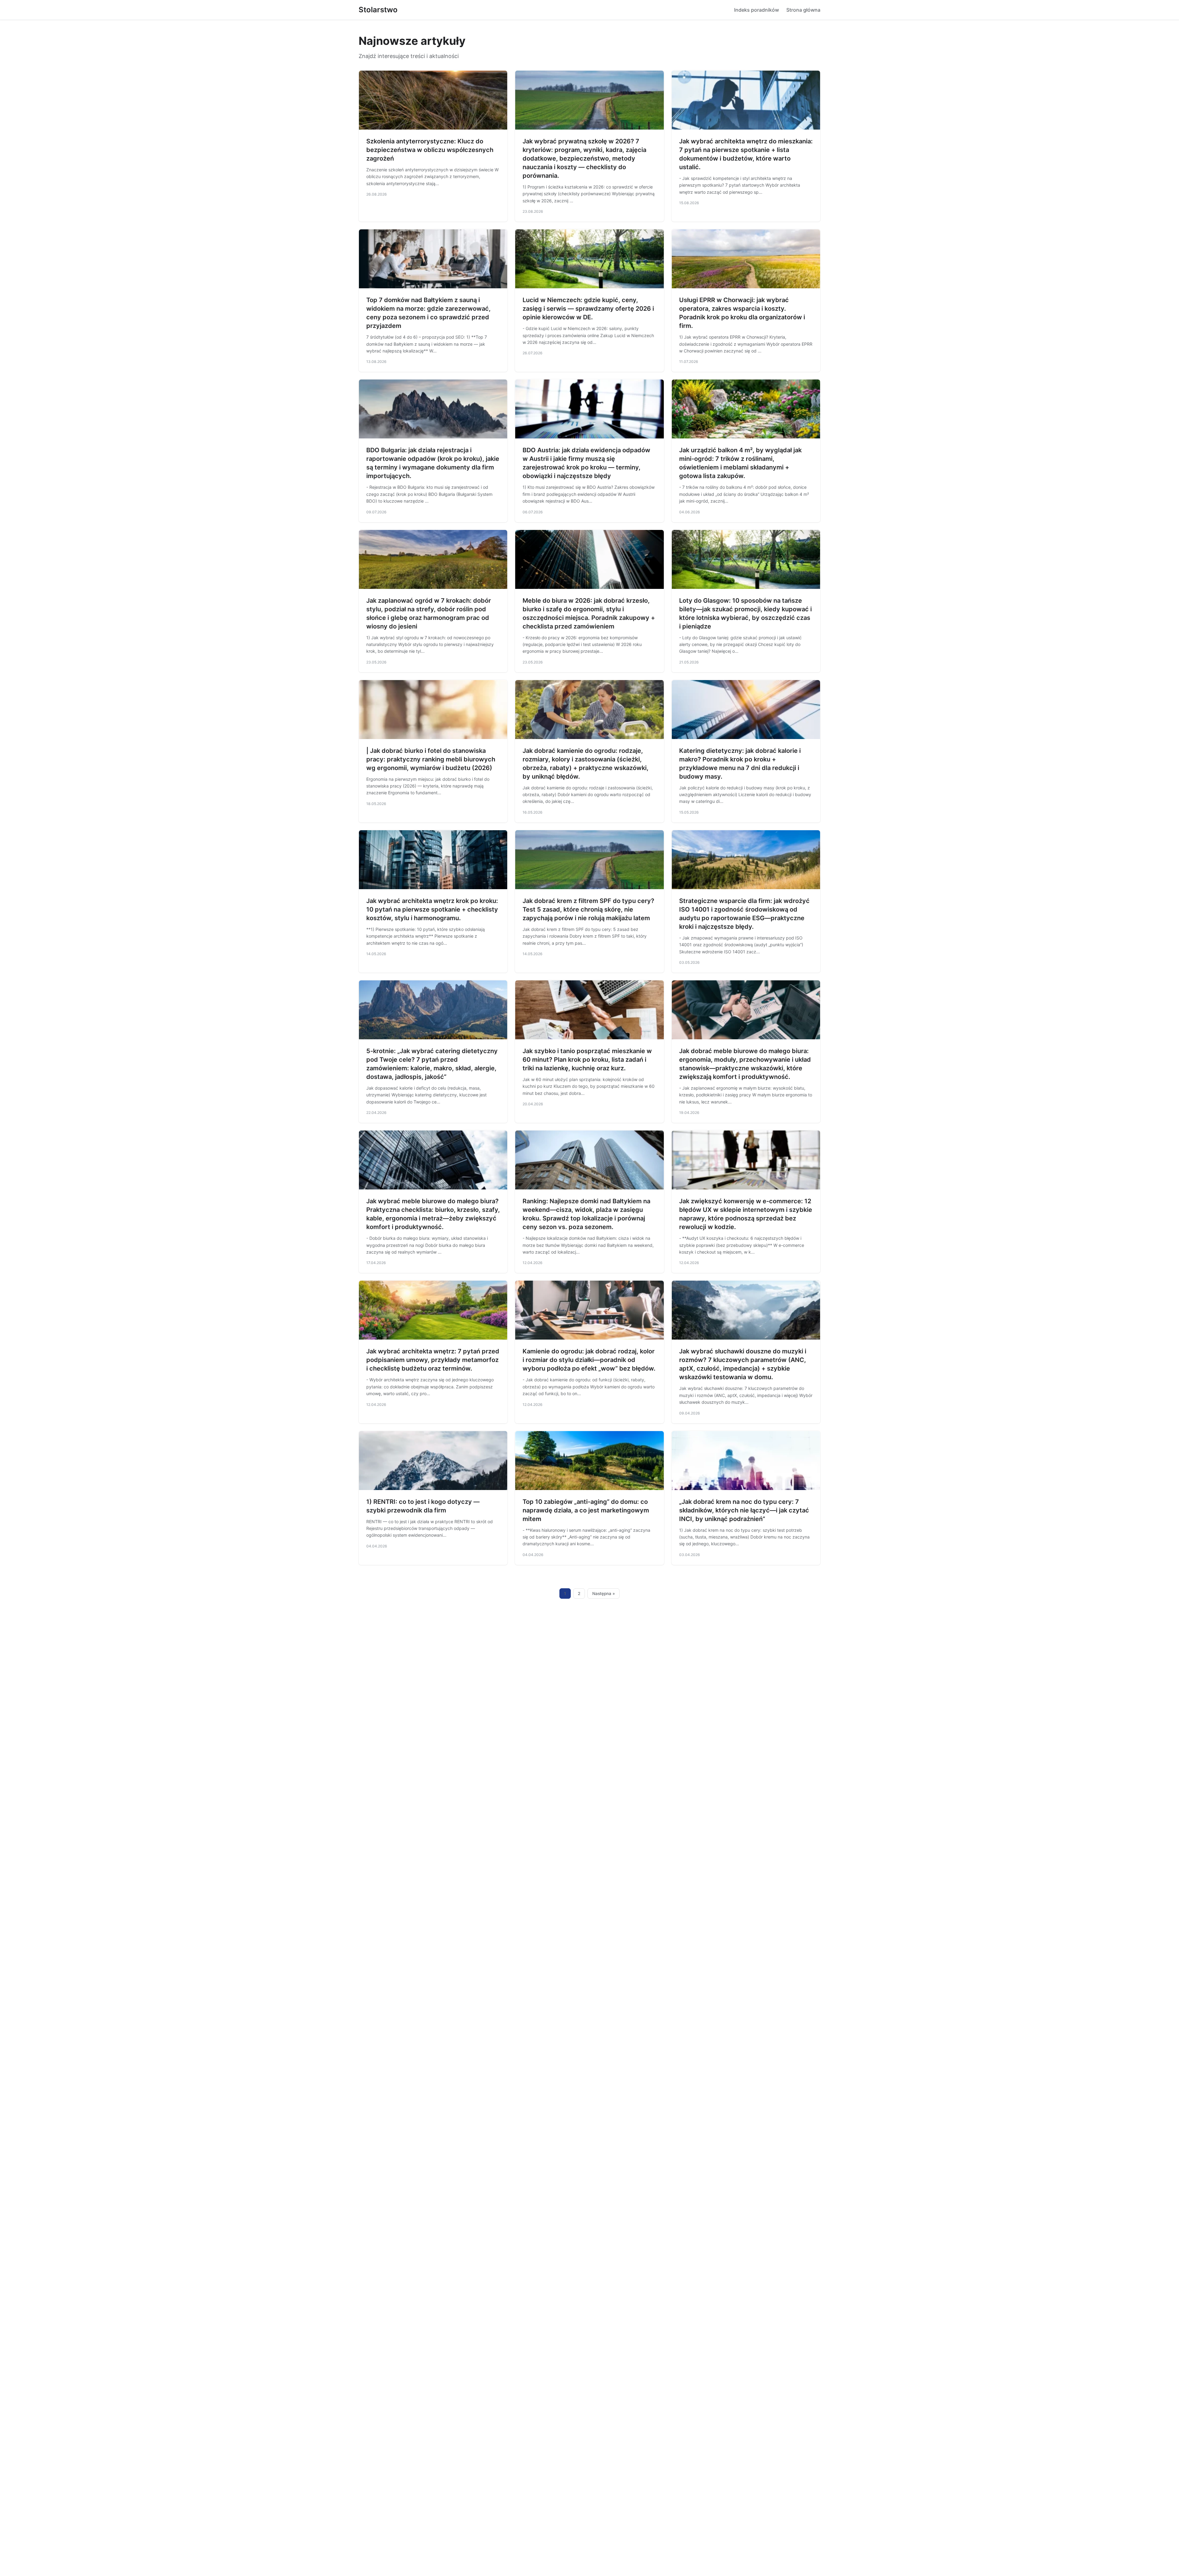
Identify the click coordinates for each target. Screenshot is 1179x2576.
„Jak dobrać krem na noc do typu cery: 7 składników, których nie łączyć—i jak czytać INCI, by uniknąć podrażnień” (744, 1510)
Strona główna (803, 10)
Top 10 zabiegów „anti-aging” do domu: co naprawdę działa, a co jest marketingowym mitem (586, 1510)
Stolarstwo (378, 10)
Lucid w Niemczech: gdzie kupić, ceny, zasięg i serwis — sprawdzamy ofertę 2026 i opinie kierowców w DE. (588, 309)
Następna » (604, 1593)
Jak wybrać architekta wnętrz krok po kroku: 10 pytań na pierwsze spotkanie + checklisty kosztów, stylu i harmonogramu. (432, 909)
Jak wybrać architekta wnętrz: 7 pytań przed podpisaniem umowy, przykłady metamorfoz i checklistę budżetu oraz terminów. (433, 1360)
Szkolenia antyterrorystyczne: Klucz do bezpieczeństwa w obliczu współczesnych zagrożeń (430, 150)
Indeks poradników (757, 10)
